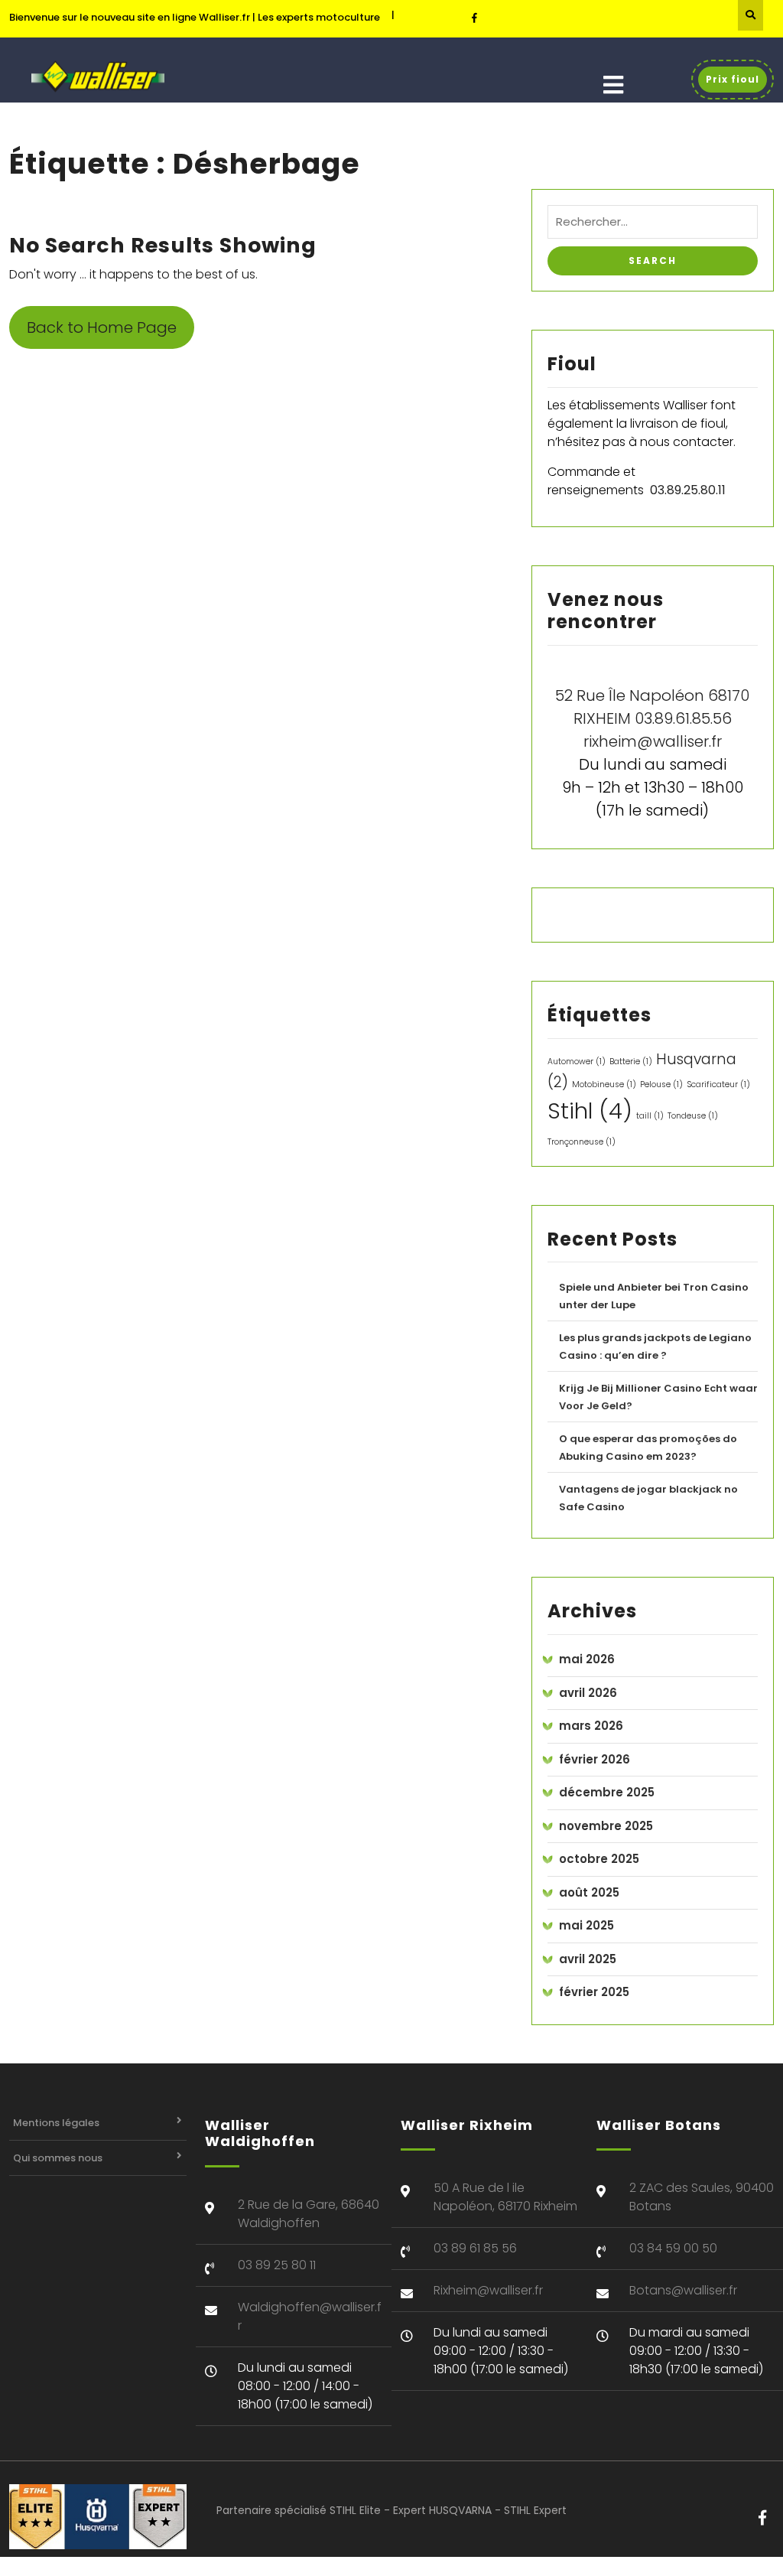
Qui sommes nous (58, 2158)
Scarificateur (718, 1084)
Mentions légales (56, 2123)
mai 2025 (586, 1925)
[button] (613, 85)
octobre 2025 (599, 1859)
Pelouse (661, 1084)
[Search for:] (653, 226)
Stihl (590, 1111)
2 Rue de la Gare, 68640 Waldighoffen (309, 2214)
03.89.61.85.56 (683, 718)
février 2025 (594, 1992)
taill (650, 1116)
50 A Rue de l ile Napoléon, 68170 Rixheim (505, 2197)
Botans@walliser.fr (683, 2290)
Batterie (631, 1062)
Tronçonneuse (582, 1142)
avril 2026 (588, 1693)
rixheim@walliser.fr (653, 741)
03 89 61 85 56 (475, 2248)
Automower (577, 1062)
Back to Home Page (102, 327)
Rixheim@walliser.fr (488, 2290)
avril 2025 (588, 1959)
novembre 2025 (606, 1826)
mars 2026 (591, 1726)
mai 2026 (587, 1659)
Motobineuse (604, 1084)
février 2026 (595, 1759)
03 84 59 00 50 (673, 2248)
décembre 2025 (607, 1792)
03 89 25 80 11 (277, 2265)
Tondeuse (693, 1116)
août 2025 (589, 1892)
